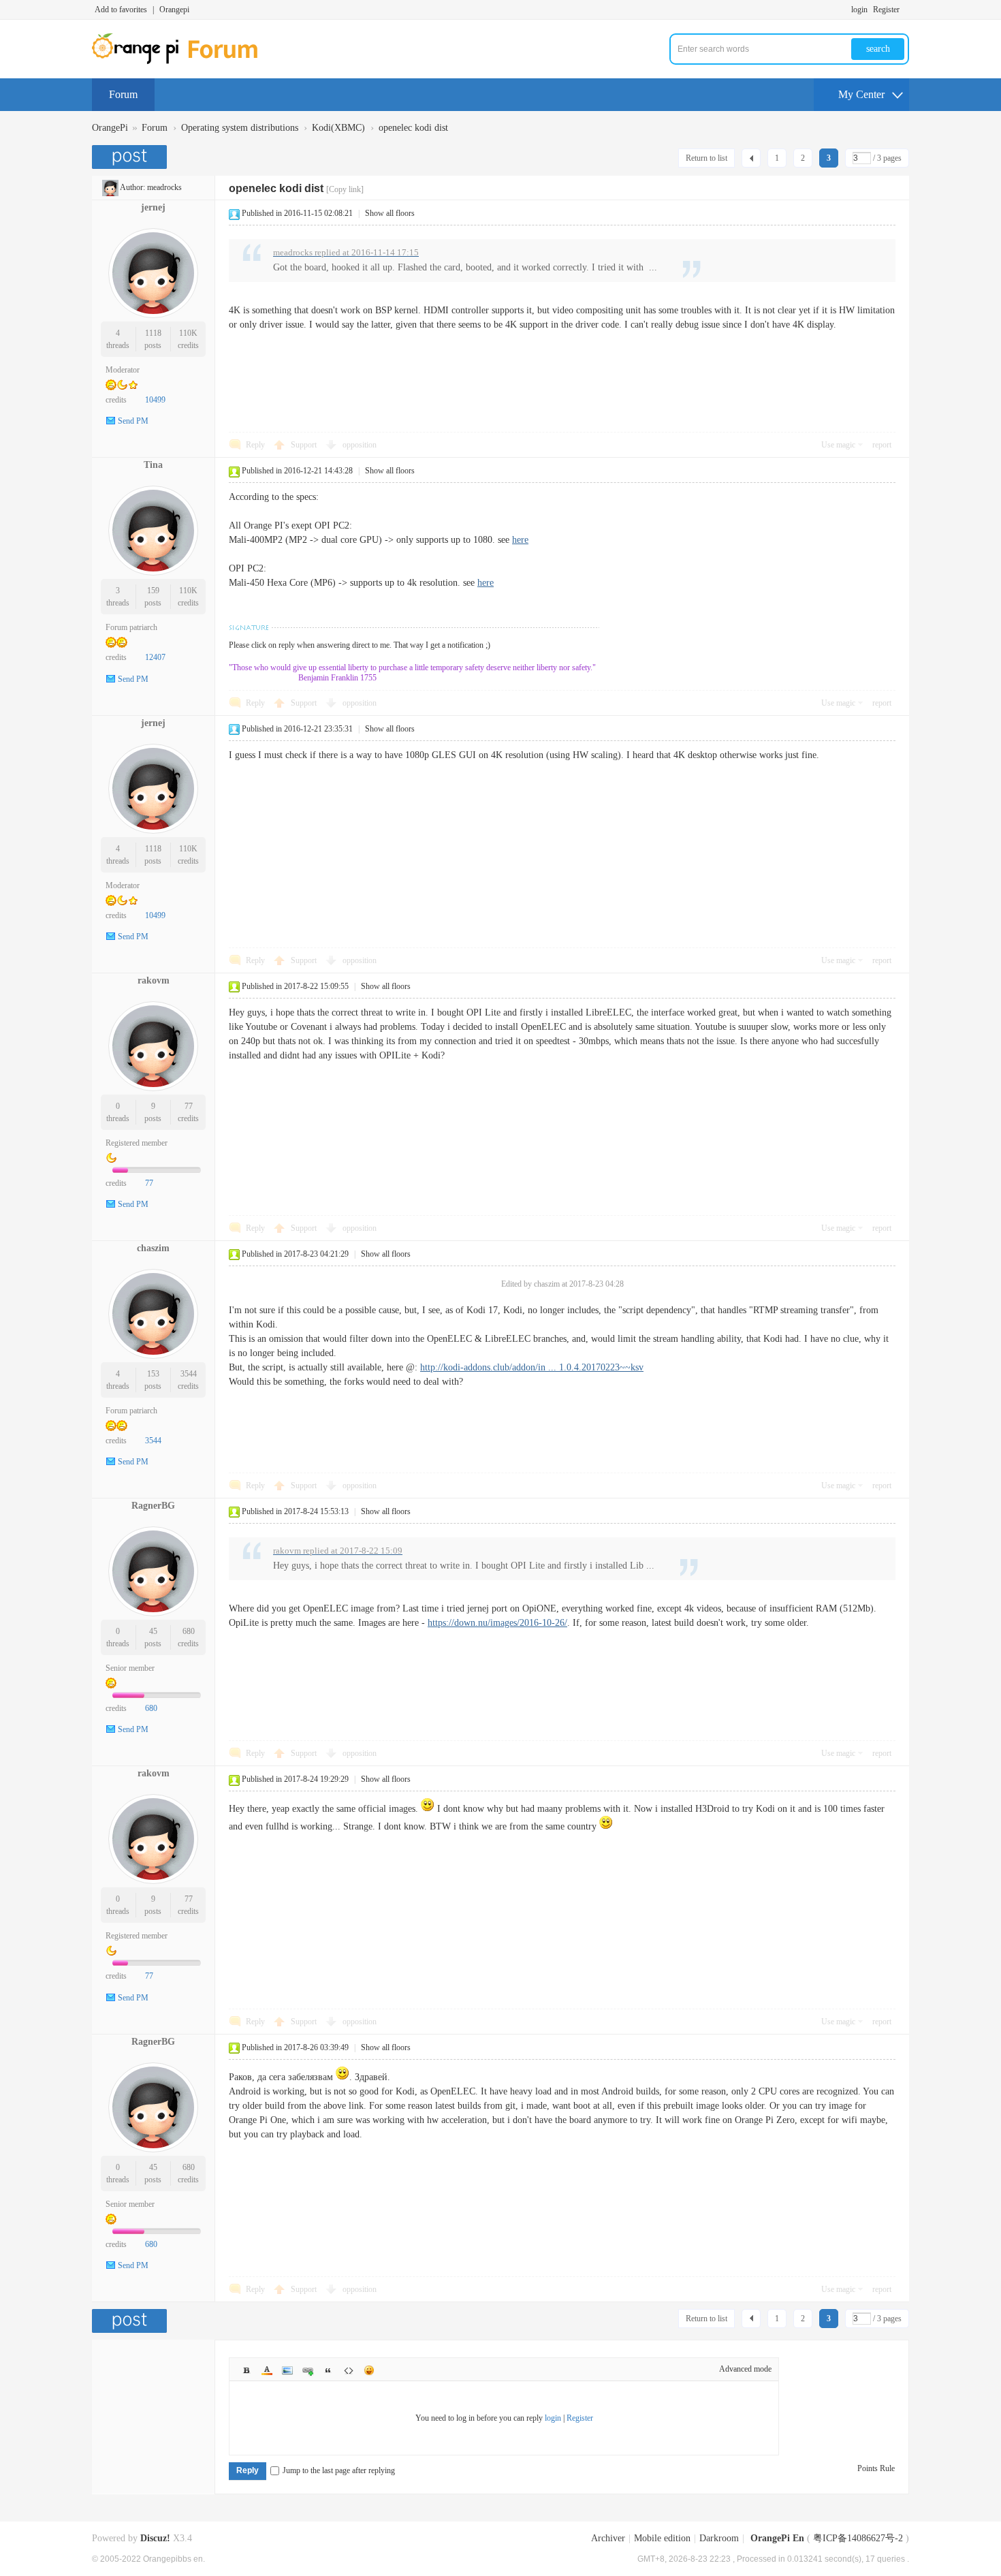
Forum (123, 94)
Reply (255, 445)
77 (189, 1106)
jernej (153, 207)
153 (153, 1374)
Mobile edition (662, 2538)
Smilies (369, 2370)
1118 (153, 333)
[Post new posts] (131, 157)
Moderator (123, 370)
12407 (155, 657)
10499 (155, 400)
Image (287, 2370)
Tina (153, 465)
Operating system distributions (240, 128)
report (882, 445)
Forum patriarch (131, 627)
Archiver (608, 2538)
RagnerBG (153, 1506)
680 (189, 1631)
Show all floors (390, 213)
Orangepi (174, 10)
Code (349, 2370)
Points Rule (876, 2468)
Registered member (137, 1143)
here (520, 540)
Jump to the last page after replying (339, 2470)
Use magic (838, 445)
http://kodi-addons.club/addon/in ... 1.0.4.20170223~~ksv (532, 1367)
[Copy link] (345, 189)
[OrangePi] (182, 61)
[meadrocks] (110, 187)
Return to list (706, 158)
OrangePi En (777, 2538)
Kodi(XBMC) (338, 128)
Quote (328, 2370)
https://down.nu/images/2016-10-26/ (497, 1623)
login (859, 10)
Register (886, 10)
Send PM (133, 421)
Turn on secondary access (906, 10)
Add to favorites (121, 10)
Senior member (130, 1668)
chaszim (153, 1248)
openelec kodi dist (413, 128)
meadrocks (164, 187)
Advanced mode (745, 2369)
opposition (360, 445)
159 (153, 591)
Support (305, 445)
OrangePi (110, 128)
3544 (189, 1374)
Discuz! (155, 2538)
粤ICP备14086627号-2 (858, 2538)
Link (308, 2370)
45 (153, 1631)
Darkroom (719, 2538)
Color (267, 2370)
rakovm (154, 980)
